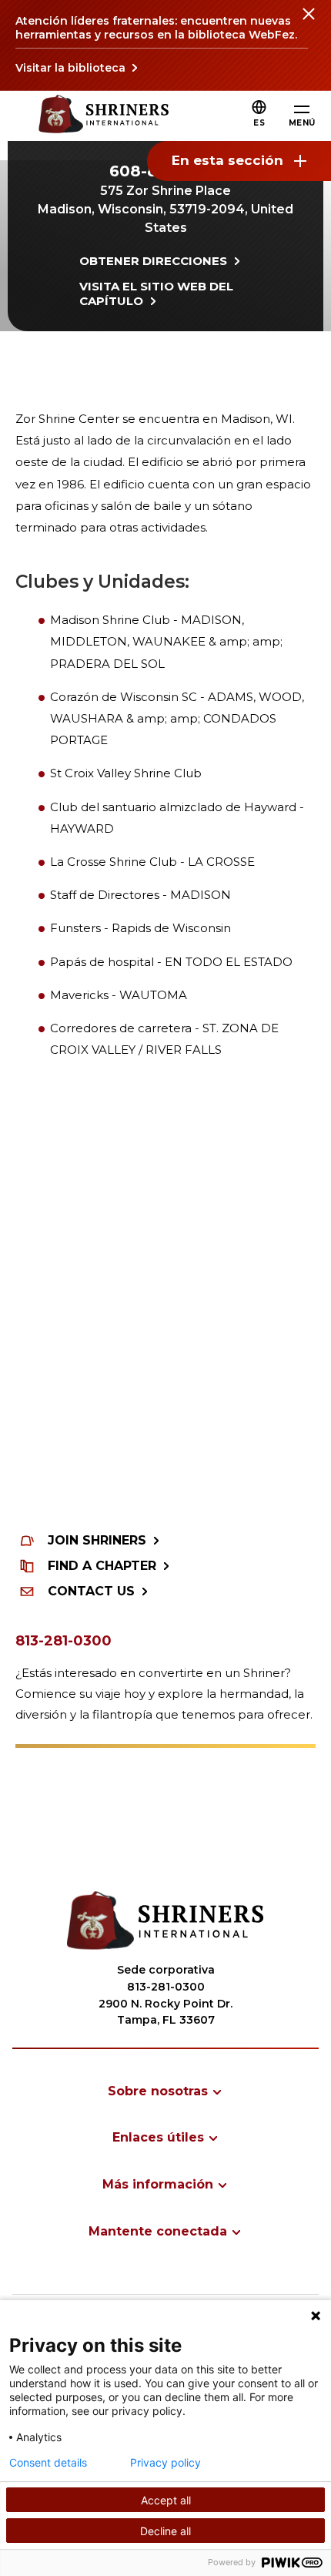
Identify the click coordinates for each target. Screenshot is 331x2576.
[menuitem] (165, 2091)
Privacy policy (165, 2463)
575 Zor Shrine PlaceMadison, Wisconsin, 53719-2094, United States (165, 209)
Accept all (166, 2500)
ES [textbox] (259, 123)
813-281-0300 (64, 1641)
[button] (259, 123)
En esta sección (227, 160)
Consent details (48, 2463)
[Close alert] (308, 23)
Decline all (165, 2531)
